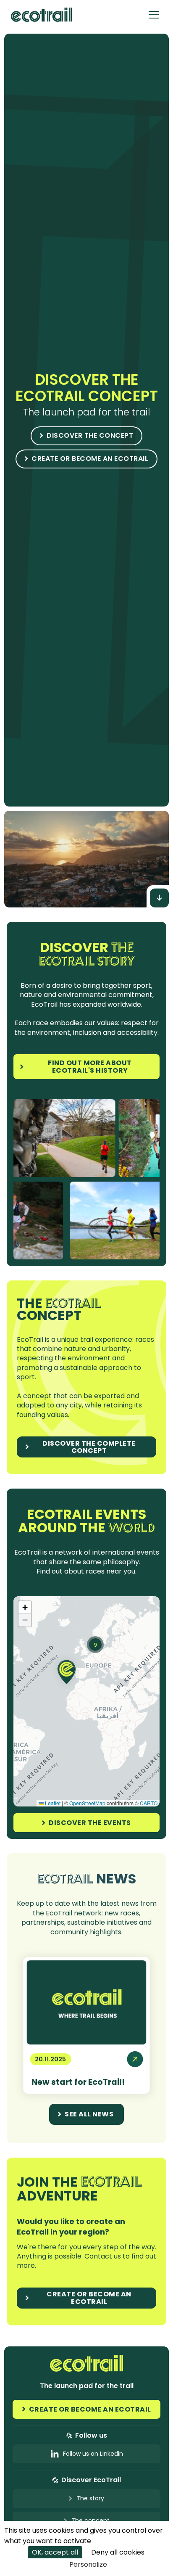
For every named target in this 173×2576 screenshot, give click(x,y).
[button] (154, 15)
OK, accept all (55, 2552)
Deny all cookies (118, 2552)
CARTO (149, 1803)
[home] (39, 15)
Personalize (88, 2564)
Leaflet (52, 1803)
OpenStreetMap (87, 1803)
